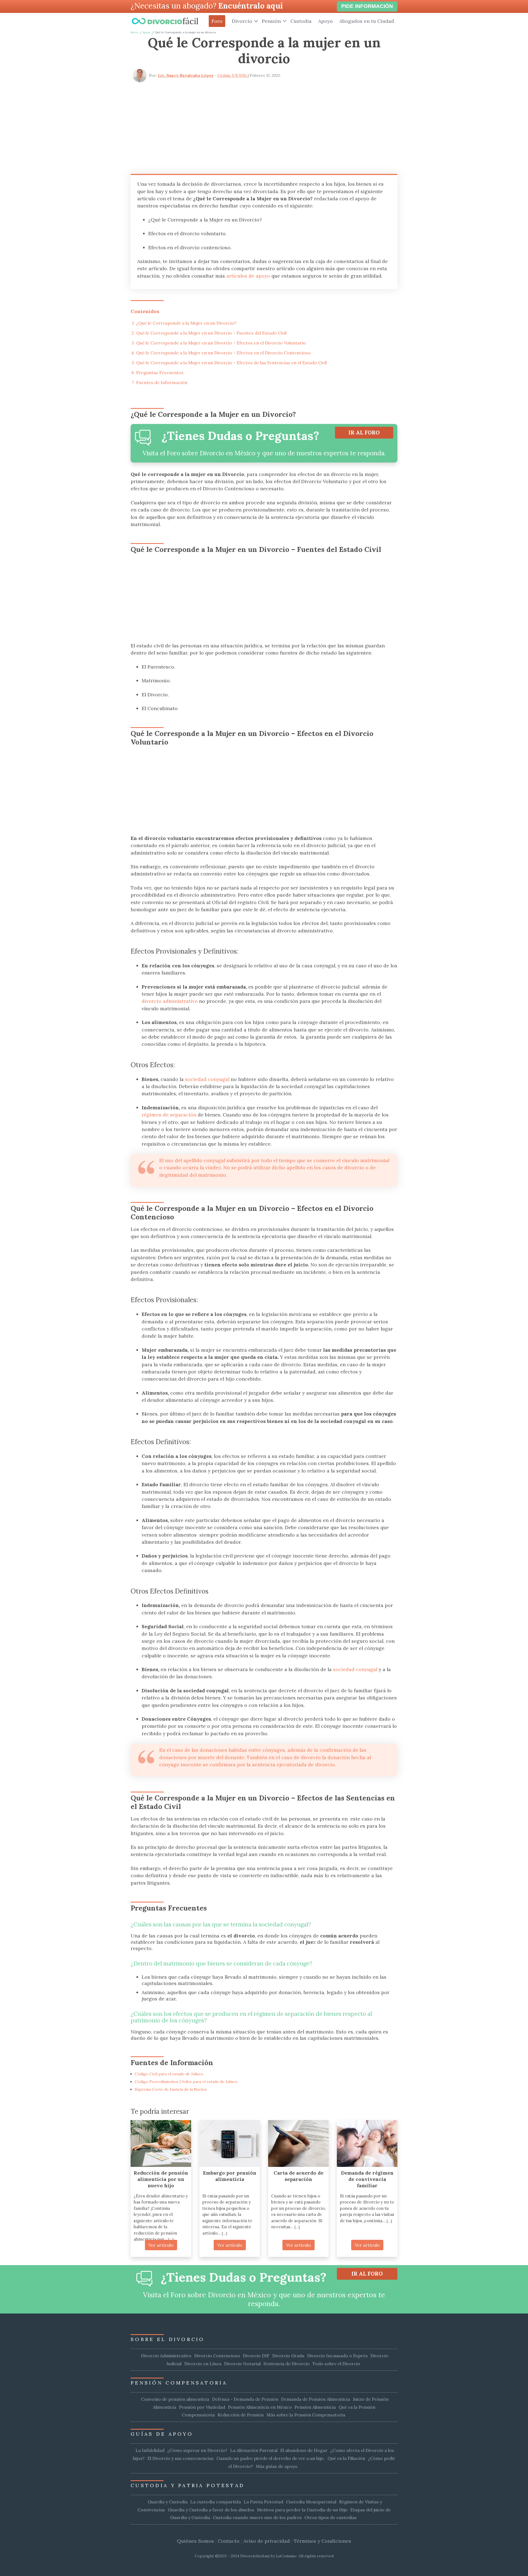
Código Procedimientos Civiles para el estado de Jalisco (186, 2082)
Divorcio (242, 21)
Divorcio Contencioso (217, 2356)
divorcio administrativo (170, 1001)
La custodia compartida (216, 2502)
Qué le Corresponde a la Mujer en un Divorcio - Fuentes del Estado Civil (211, 333)
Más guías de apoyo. (277, 2466)
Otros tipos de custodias (331, 2517)
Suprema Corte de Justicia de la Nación (171, 2089)
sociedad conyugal (207, 1079)
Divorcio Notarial (242, 2364)
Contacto (229, 2541)
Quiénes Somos (195, 2541)
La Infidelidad (150, 2450)
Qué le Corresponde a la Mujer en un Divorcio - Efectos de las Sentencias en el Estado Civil (231, 363)
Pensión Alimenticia (315, 2407)
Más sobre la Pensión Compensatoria (306, 2415)
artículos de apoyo (248, 276)
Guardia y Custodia (168, 2502)
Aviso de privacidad (267, 2541)
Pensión (271, 21)
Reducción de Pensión (241, 2415)
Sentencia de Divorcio (287, 2364)
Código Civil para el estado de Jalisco (169, 2074)
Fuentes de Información (162, 382)
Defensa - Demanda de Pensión (245, 2399)
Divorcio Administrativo (166, 2356)
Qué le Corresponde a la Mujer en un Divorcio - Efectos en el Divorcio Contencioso (223, 353)
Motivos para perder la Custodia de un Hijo (302, 2510)
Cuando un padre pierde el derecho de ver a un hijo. (271, 2458)
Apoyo (325, 21)
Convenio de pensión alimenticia (175, 2399)
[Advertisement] (264, 126)
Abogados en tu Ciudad (367, 21)
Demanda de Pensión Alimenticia (316, 2399)
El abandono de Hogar (304, 2450)
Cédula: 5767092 (233, 75)
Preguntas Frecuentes (160, 373)
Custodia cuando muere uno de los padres (257, 2517)
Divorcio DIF (256, 2356)
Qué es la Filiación (346, 2458)
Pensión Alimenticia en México (260, 2407)
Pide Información (367, 6)
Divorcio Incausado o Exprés (337, 2356)
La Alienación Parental (254, 2450)
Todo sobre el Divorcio (336, 2364)
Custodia (301, 21)
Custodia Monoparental (311, 2502)
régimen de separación (169, 1115)
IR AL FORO (364, 432)
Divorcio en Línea (203, 2364)
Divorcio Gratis (288, 2356)
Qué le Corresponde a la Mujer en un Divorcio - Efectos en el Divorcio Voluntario (221, 343)
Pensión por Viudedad (202, 2407)
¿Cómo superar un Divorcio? (197, 2450)
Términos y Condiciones (322, 2541)
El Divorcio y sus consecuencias (181, 2458)
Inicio (134, 32)
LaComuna (286, 2556)
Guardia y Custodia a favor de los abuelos (211, 2510)
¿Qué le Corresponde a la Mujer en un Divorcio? (186, 323)
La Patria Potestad (263, 2502)
